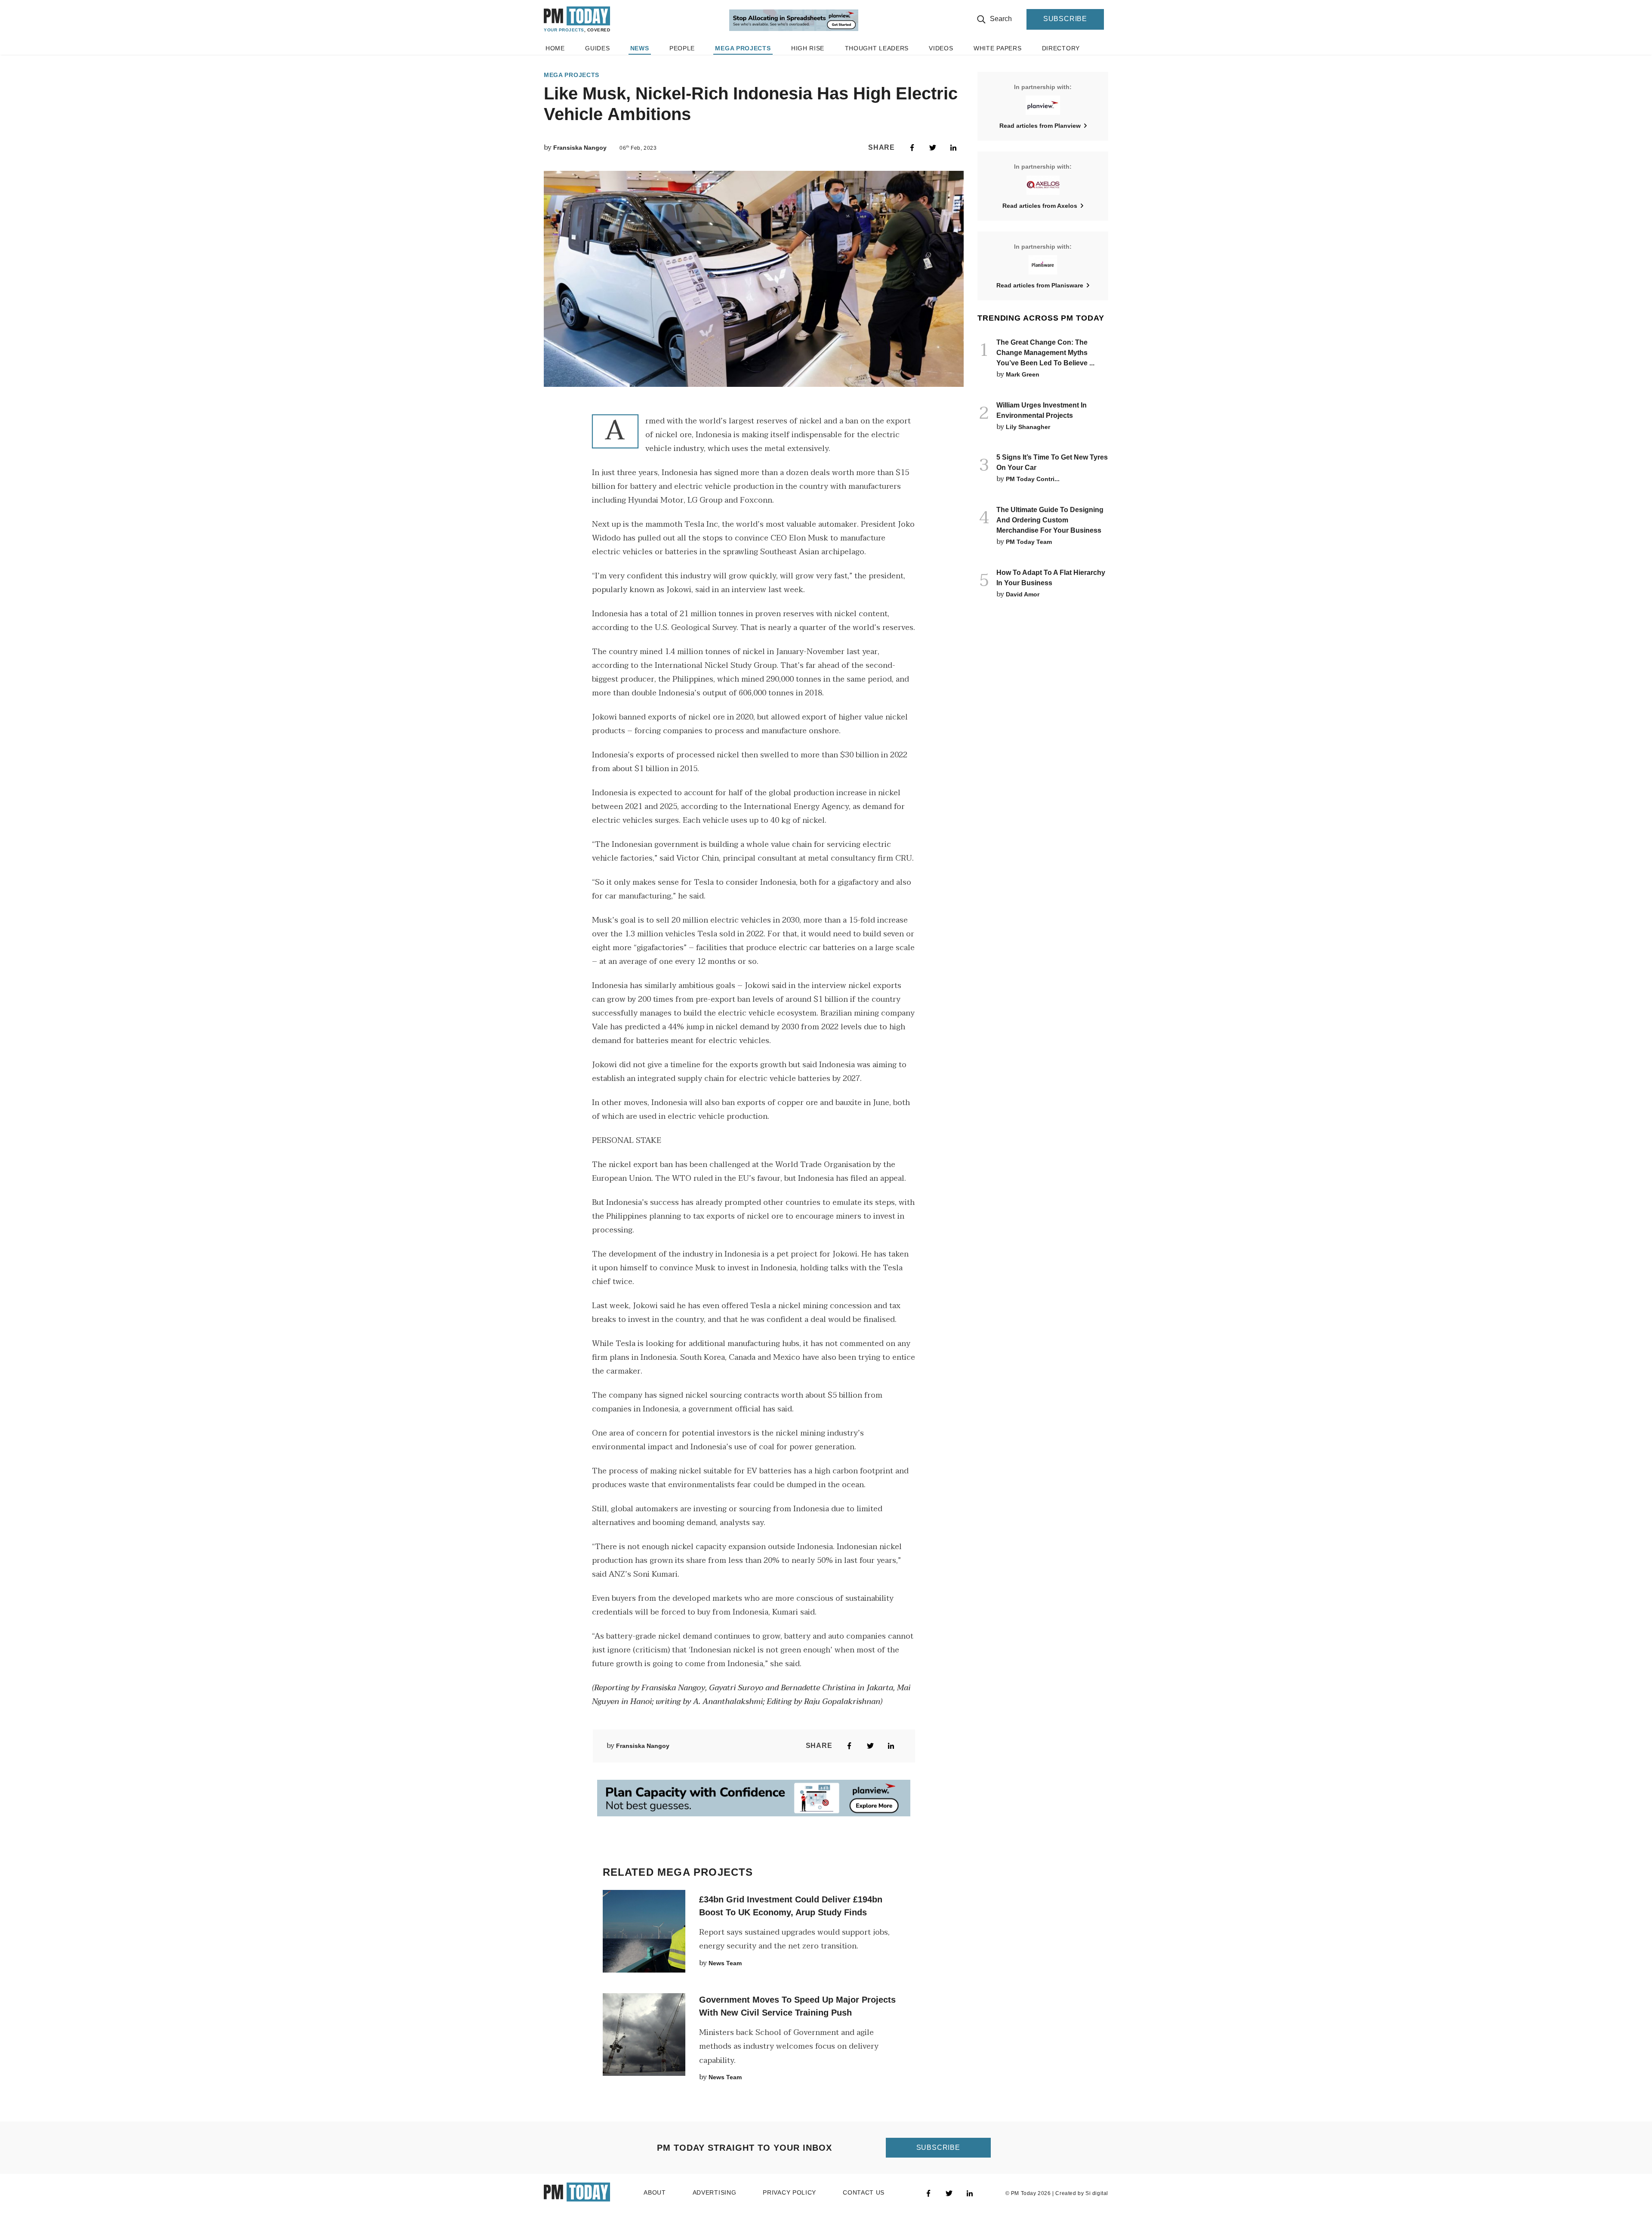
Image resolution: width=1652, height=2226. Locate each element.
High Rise (808, 62)
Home (555, 62)
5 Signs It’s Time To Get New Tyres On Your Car (1052, 462)
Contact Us (864, 2177)
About (655, 2177)
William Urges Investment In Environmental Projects (1042, 410)
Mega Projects (743, 62)
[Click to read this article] (644, 1916)
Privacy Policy (789, 2177)
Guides (597, 62)
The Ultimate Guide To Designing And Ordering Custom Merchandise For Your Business (1050, 520)
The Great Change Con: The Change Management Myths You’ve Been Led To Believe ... (1045, 353)
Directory (1061, 62)
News (640, 62)
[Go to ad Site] (794, 28)
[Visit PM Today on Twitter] (949, 2178)
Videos (941, 62)
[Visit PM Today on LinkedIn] (970, 2178)
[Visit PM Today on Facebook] (928, 2178)
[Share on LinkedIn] (953, 148)
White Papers (997, 62)
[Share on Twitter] (933, 148)
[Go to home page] (577, 26)
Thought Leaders (877, 62)
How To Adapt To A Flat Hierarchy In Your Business (1051, 578)
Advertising (715, 2177)
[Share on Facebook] (912, 148)
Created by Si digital (1082, 2178)
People (682, 62)
